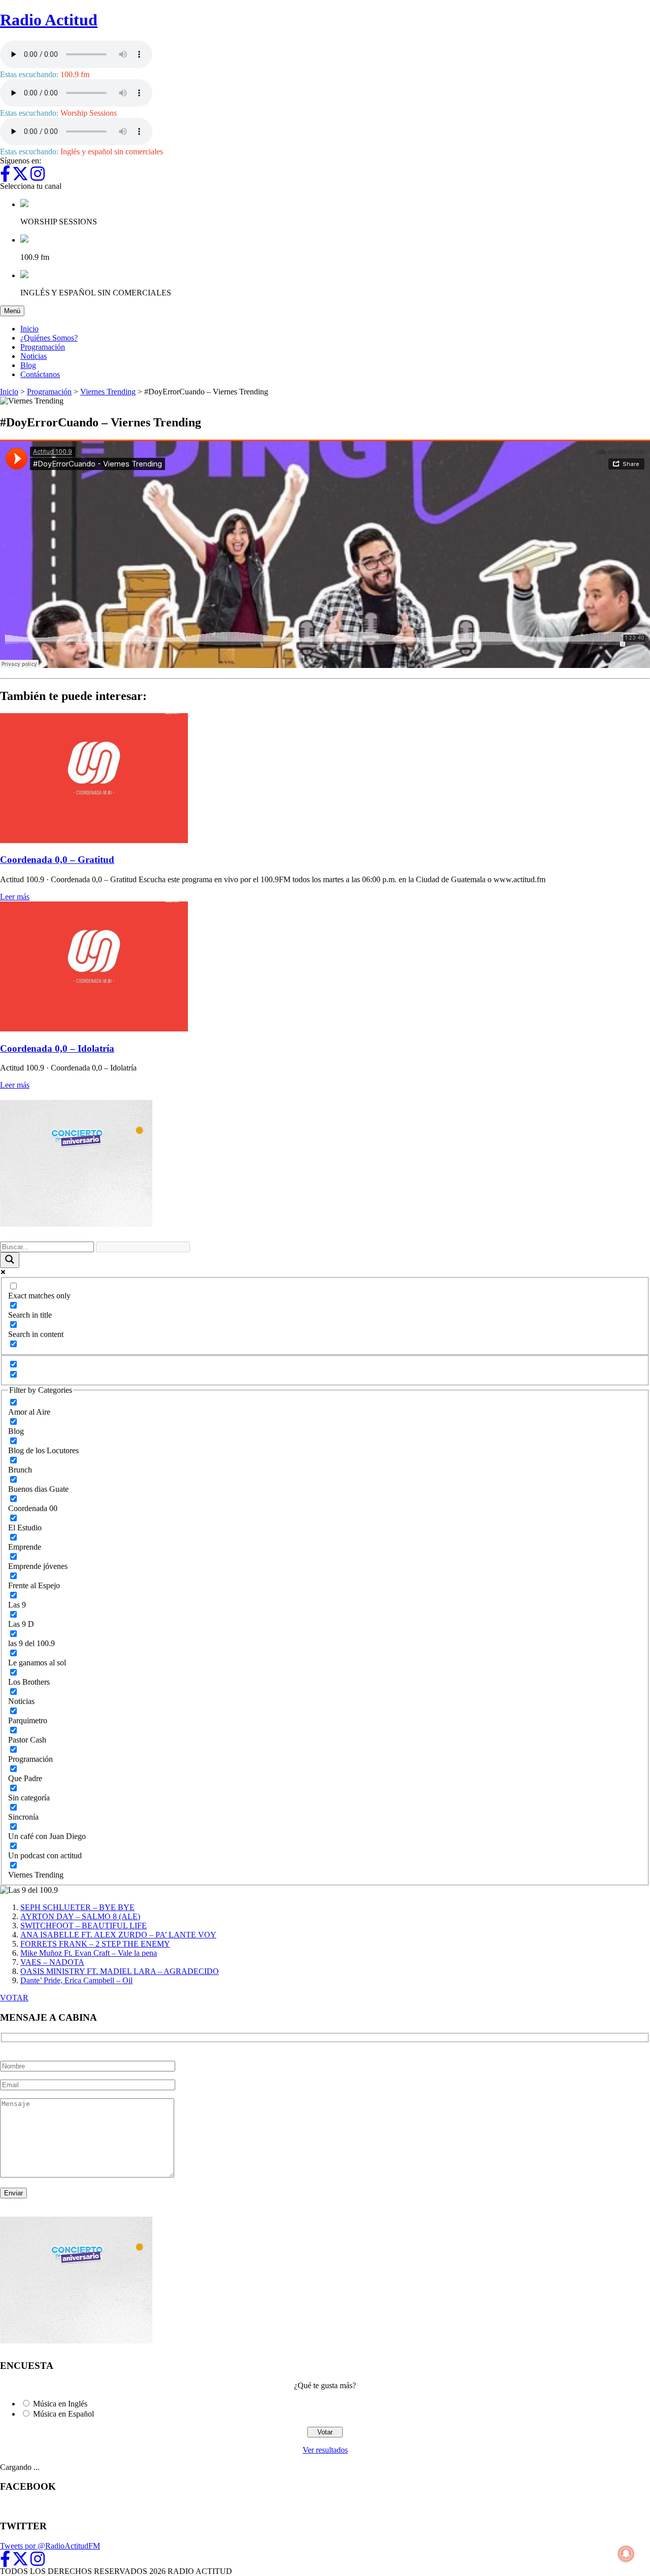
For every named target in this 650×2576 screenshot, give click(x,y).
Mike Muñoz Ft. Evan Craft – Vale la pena (89, 1953)
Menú (14, 311)
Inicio (29, 329)
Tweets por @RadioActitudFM (50, 2546)
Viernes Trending (108, 392)
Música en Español (63, 2414)
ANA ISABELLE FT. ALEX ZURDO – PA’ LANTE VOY (118, 1935)
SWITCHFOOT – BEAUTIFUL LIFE (84, 1926)
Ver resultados (325, 2450)
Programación (43, 347)
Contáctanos (40, 374)
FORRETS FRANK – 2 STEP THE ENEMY (95, 1944)
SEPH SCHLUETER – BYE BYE (77, 1907)
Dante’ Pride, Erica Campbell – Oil (76, 1980)
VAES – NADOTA (52, 1962)
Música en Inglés (60, 2404)
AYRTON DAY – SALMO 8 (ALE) (80, 1916)
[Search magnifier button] (10, 1260)
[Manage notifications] (626, 2554)
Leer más (15, 897)
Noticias (34, 356)
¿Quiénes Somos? (49, 338)
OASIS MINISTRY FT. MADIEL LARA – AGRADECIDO (120, 1971)
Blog (28, 365)
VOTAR (14, 1998)
